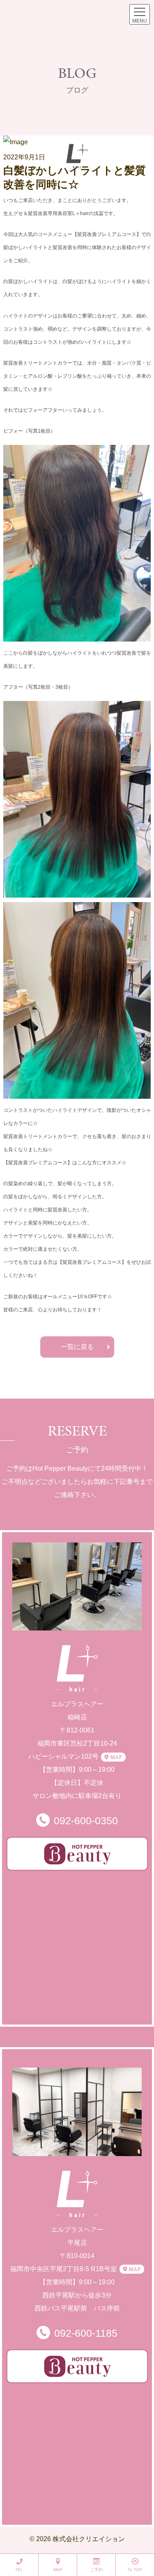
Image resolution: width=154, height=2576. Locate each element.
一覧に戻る (77, 1347)
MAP (58, 2570)
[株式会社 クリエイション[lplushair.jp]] (77, 156)
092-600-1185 (86, 2333)
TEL (19, 2570)
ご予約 (97, 2570)
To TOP (135, 2570)
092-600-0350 (86, 1821)
